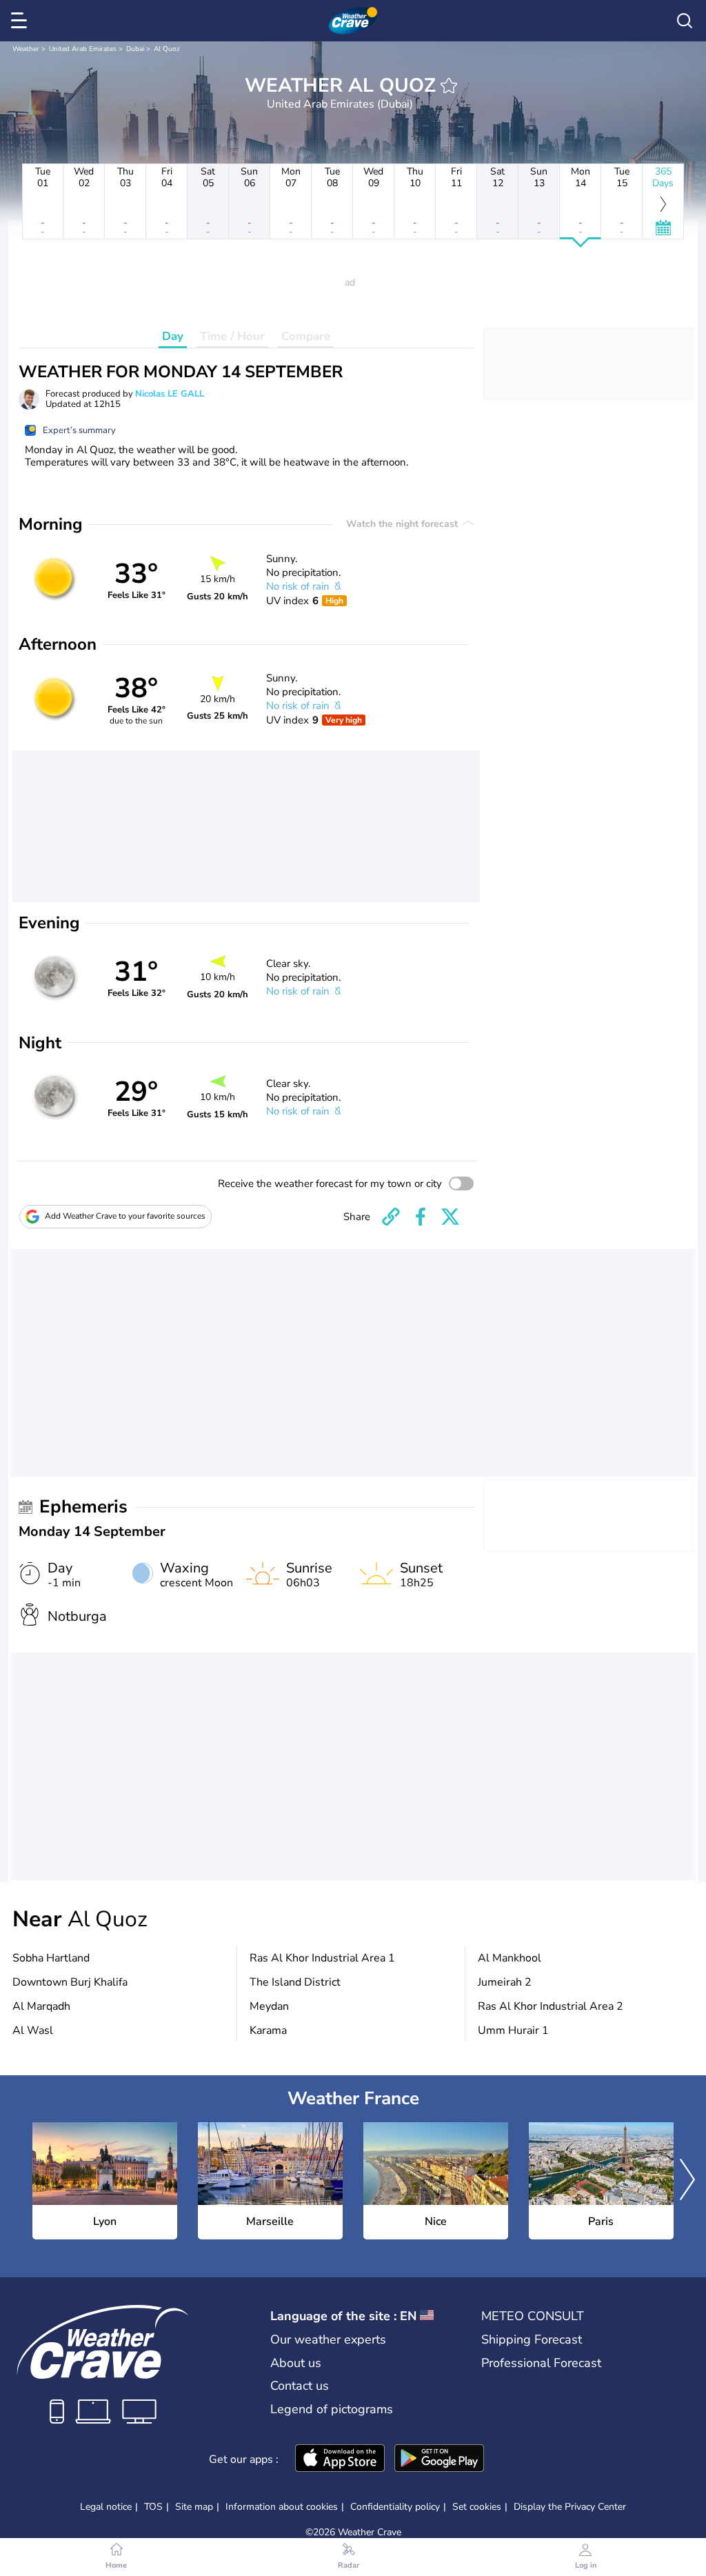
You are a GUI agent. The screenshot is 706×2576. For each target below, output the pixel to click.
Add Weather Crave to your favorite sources (125, 1216)
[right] (687, 2181)
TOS (153, 2507)
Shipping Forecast (532, 2339)
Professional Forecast (541, 2363)
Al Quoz (167, 49)
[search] (685, 21)
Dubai (135, 49)
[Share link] (391, 1217)
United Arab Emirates (83, 49)
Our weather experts (328, 2339)
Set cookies (477, 2507)
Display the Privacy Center (570, 2507)
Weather (26, 49)
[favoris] (449, 86)
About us (296, 2363)
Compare (306, 336)
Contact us (300, 2386)
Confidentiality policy (395, 2507)
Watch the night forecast (403, 524)
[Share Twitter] (450, 1217)
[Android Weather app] (439, 2459)
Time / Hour (232, 336)
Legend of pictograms (332, 2409)
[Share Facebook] (421, 1217)
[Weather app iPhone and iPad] (340, 2459)
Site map (194, 2507)
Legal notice (106, 2507)
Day (173, 336)
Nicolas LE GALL (170, 394)
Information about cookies (282, 2507)
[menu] (21, 21)
